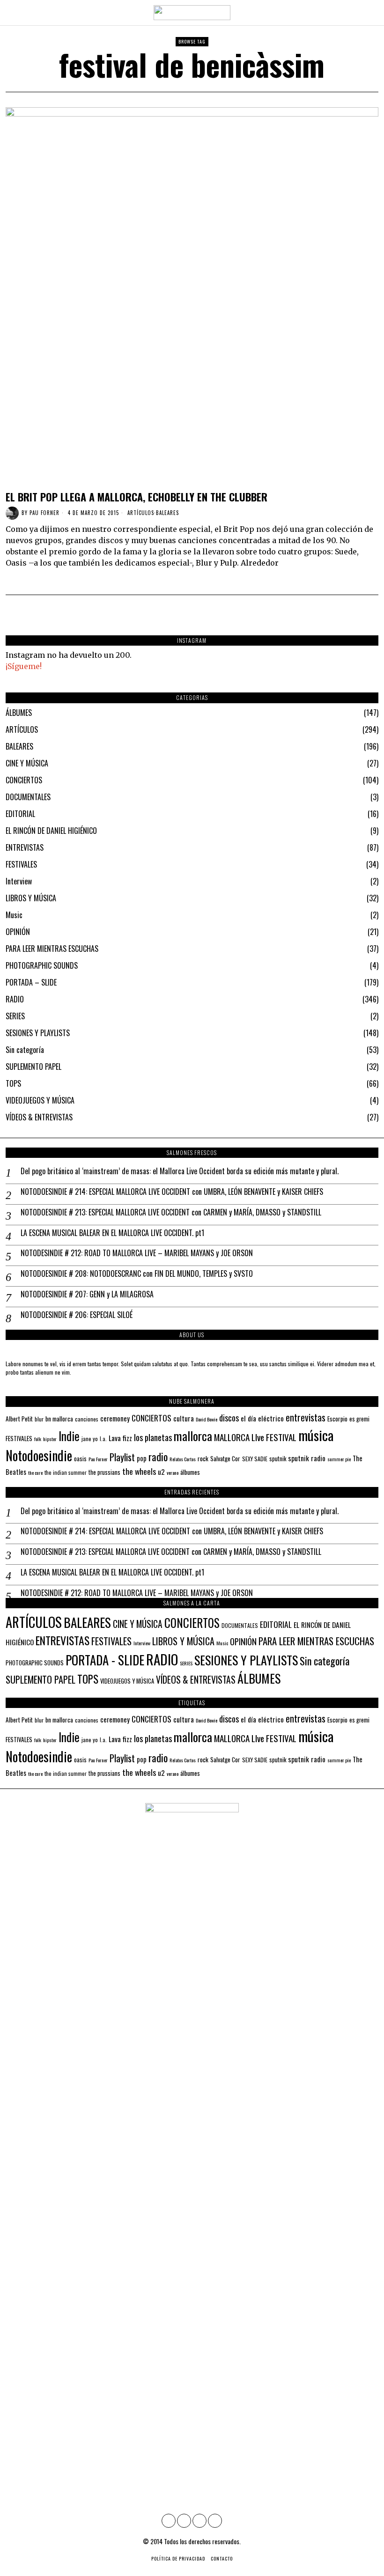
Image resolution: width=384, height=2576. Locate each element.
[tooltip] (169, 2521)
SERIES (15, 1016)
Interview (19, 881)
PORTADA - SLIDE (105, 1660)
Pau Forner (44, 513)
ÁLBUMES (19, 713)
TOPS (13, 1083)
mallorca (193, 1436)
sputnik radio (307, 1458)
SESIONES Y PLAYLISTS (38, 1033)
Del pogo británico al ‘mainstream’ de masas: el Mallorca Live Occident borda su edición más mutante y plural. (180, 1171)
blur (39, 1419)
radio (158, 1457)
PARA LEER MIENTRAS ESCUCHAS (52, 949)
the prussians (104, 1472)
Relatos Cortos (183, 1459)
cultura (184, 1418)
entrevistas (306, 1417)
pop (142, 1458)
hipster (50, 1439)
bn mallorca (59, 1419)
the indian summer (66, 1472)
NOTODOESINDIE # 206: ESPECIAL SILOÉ (77, 1315)
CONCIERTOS (24, 780)
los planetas (153, 1437)
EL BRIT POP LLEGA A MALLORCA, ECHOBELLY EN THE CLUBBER (137, 497)
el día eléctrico (262, 1418)
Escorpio (337, 1419)
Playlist (122, 1457)
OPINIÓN (18, 932)
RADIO (15, 999)
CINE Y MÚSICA (27, 763)
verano (173, 1472)
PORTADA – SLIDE (31, 982)
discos (229, 1417)
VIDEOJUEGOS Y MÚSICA (40, 1100)
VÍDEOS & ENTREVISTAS (39, 1117)
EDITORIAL (20, 814)
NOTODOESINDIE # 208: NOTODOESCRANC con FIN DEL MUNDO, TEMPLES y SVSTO (137, 1274)
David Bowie (207, 1419)
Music (14, 915)
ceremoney (115, 1418)
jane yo (90, 1439)
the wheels (139, 1471)
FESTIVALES (21, 864)
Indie (69, 1436)
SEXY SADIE (255, 1459)
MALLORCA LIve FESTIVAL (255, 1437)
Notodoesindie (39, 1455)
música (316, 1435)
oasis (80, 1459)
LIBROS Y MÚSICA (31, 898)
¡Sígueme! (24, 666)
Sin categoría (25, 1050)
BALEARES (167, 513)
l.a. (103, 1439)
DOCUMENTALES (28, 797)
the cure (35, 1472)
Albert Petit (19, 1419)
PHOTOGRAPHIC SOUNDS (42, 965)
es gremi (359, 1419)
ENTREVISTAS (25, 847)
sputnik (278, 1459)
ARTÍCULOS (141, 513)
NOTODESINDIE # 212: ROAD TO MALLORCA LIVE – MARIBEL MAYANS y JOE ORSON (137, 1253)
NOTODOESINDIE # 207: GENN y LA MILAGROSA (87, 1294)
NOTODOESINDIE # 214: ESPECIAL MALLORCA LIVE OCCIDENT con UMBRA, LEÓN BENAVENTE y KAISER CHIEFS (172, 1192)
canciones (87, 1419)
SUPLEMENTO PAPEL (33, 1067)
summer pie (339, 1459)
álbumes (190, 1472)
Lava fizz (120, 1438)
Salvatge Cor (225, 1458)
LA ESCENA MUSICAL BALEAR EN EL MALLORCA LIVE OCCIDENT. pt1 (112, 1233)
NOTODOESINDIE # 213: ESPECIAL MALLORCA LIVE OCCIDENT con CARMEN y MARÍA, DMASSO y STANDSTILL (171, 1212)
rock (203, 1458)
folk (38, 1439)
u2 (161, 1472)
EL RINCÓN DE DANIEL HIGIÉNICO (51, 831)
